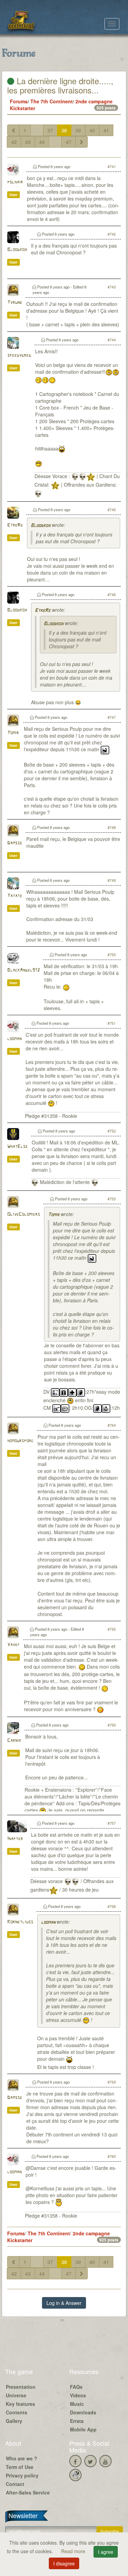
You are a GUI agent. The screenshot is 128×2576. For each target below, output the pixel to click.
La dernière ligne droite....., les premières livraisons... (60, 85)
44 (42, 142)
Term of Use (20, 2467)
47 (69, 142)
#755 (112, 1629)
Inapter (15, 1839)
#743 (112, 287)
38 (64, 130)
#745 (112, 509)
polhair (15, 182)
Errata (77, 2421)
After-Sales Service (28, 2492)
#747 (112, 717)
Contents (17, 2412)
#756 (112, 1725)
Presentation (21, 2387)
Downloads (83, 2412)
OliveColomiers (24, 1215)
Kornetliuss (20, 1922)
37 (50, 130)
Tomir (13, 733)
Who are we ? (22, 2458)
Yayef (13, 1645)
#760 (112, 2156)
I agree (106, 2552)
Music (77, 2404)
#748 (112, 827)
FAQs (76, 2387)
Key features (20, 2404)
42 (14, 142)
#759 (112, 2082)
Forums (19, 101)
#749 (112, 880)
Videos (78, 2395)
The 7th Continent (52, 101)
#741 (112, 166)
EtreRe (15, 525)
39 (78, 130)
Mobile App (83, 2429)
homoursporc (20, 1441)
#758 (112, 1906)
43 (28, 142)
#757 (112, 1823)
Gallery (14, 2421)
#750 (112, 954)
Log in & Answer (64, 2303)
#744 (112, 340)
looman (14, 1039)
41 (106, 130)
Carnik (14, 1741)
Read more (74, 2551)
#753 (112, 1199)
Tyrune (15, 303)
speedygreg (19, 356)
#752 (112, 1131)
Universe (16, 2395)
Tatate (15, 896)
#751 (112, 1023)
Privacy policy (22, 2475)
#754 (112, 1425)
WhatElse (17, 1147)
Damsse (15, 843)
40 (92, 130)
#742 (112, 234)
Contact (15, 2484)
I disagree (64, 2563)
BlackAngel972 (23, 970)
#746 (112, 594)
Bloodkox (17, 250)
